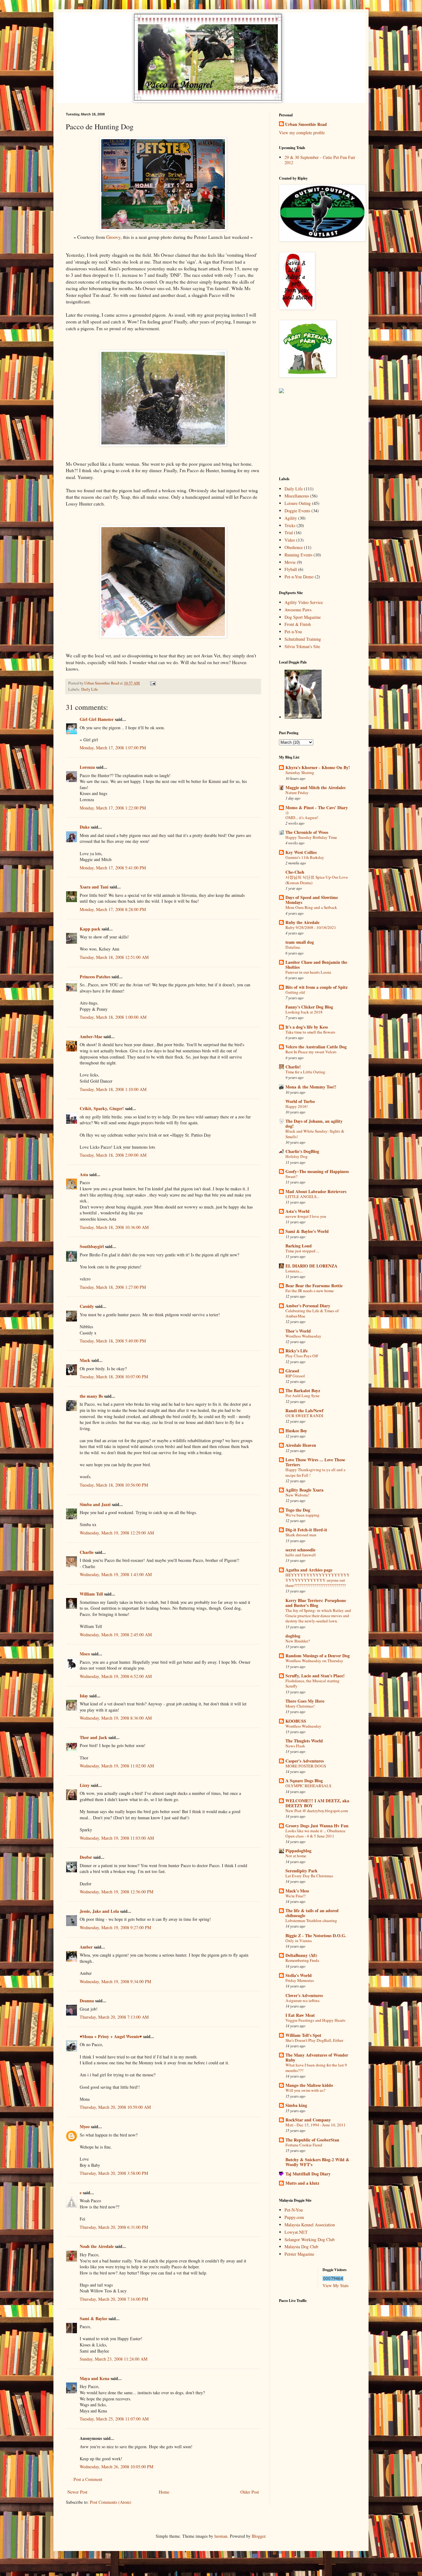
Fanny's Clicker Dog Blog (309, 1007)
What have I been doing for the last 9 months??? (316, 2068)
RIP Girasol (295, 1376)
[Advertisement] (310, 435)
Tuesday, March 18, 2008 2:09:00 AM (113, 1155)
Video (290, 540)
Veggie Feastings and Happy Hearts (315, 2020)
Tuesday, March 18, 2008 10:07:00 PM (114, 1377)
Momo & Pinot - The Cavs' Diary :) (317, 810)
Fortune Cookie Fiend (304, 2145)
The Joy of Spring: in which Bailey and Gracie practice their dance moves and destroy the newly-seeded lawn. (318, 1616)
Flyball (291, 569)
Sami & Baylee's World (307, 1231)
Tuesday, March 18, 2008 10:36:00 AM (114, 1227)
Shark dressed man (301, 1535)
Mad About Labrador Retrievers (316, 1191)
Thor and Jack (93, 1737)
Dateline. (293, 947)
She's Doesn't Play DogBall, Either (314, 2040)
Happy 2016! (297, 1106)
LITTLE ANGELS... (302, 1196)
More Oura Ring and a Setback (311, 907)
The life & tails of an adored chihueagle (312, 1913)
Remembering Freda (302, 1960)
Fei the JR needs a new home (310, 1291)
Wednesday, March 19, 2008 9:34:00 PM (115, 1981)
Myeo (85, 2127)
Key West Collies (301, 852)
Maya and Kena (95, 2378)
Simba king (296, 2105)
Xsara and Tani (94, 887)
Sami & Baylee (93, 2318)
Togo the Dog (298, 1510)
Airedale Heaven (301, 1445)
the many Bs (91, 1396)
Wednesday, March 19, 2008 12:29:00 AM (117, 1533)
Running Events (298, 555)
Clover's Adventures (304, 1995)
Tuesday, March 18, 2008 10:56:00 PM (114, 1485)
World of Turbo (300, 1101)
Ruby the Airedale (302, 922)
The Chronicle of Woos (307, 832)
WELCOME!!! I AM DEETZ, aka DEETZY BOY (317, 1803)
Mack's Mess (297, 1891)
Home (164, 2492)
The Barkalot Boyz (303, 1390)
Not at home (296, 1856)
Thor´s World (298, 1331)
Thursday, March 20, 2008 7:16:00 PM (114, 2299)
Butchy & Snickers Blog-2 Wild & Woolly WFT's (317, 2162)
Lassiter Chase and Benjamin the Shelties (316, 965)
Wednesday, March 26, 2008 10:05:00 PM (116, 2467)
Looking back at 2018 (304, 1012)
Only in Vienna (299, 1941)
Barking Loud (299, 1246)
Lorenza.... (294, 1271)
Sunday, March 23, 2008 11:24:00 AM (114, 2359)
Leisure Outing (298, 503)
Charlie (87, 1552)
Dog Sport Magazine (303, 617)
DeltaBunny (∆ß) (301, 1955)
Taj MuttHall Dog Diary (308, 2174)
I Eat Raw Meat (300, 2015)
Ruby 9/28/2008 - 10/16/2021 (311, 927)
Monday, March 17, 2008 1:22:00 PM (113, 808)
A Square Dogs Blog (304, 1781)
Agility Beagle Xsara (304, 1490)
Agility (291, 518)
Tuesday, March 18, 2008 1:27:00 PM (113, 1287)
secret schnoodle (300, 1550)
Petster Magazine (299, 2254)
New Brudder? (298, 1641)
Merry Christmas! (300, 1706)
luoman (221, 2536)
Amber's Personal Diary (308, 1306)
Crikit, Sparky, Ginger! (102, 1108)
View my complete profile (302, 133)
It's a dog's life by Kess (307, 1027)
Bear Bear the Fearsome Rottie (314, 1286)
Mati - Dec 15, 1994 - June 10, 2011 (316, 2125)
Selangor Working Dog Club (310, 2239)
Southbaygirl (92, 1246)
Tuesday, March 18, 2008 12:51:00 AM (114, 957)
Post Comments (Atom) (111, 2502)
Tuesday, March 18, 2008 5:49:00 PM (113, 1341)
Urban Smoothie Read (102, 683)
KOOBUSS (296, 1721)
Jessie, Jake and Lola (99, 1911)
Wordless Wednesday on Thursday (314, 1661)
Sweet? (291, 1176)
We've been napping (302, 1515)
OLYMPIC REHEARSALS (308, 1786)
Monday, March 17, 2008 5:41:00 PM (113, 868)
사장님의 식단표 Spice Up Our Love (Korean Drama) (317, 880)
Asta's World (298, 1211)
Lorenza (87, 767)
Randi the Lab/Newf (304, 1411)
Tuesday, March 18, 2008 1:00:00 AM (113, 1017)
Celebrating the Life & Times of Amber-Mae (312, 1313)
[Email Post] (152, 683)
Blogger (259, 2536)
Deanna (87, 2001)
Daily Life (90, 689)
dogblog (293, 1636)
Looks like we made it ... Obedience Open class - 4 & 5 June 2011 (315, 1833)
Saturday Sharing (300, 772)
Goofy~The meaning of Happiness (317, 1171)
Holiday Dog (297, 1156)
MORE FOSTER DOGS (306, 1766)
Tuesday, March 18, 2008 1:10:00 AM (113, 1089)
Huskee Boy (296, 1431)
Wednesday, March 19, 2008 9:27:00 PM (115, 1927)
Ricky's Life (297, 1351)
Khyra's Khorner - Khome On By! (318, 767)
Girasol (292, 1371)
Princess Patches (95, 977)
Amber (86, 1947)
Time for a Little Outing (305, 1072)
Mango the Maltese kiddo (309, 2085)
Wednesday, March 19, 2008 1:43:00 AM (116, 1574)
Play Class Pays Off (302, 1356)
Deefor (86, 1857)
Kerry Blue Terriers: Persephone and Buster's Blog (316, 1603)
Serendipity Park (302, 1871)
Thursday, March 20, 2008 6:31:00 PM (114, 2227)
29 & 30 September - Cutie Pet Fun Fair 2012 (320, 160)
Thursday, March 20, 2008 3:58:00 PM (114, 2173)
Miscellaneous (297, 496)
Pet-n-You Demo (299, 577)
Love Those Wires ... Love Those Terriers (315, 1462)
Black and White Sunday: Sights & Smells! (315, 1134)
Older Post (250, 2492)
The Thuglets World (304, 1741)
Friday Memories (300, 1980)
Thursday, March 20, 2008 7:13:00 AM (114, 2017)
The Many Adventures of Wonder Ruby (317, 2057)
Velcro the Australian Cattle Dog (316, 1047)
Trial (289, 533)
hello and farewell (301, 1555)
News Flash (295, 1746)
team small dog (300, 942)
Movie (290, 562)
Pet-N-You (294, 2210)
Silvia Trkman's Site (302, 646)
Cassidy (87, 1306)
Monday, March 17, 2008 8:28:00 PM (113, 909)
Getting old (295, 992)
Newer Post (77, 2492)
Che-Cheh (295, 872)
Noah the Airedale (97, 2246)
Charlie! (293, 1067)
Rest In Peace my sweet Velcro (311, 1052)
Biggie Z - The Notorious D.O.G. (316, 1935)
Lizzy (85, 1785)
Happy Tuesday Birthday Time (311, 837)
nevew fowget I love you (306, 1216)
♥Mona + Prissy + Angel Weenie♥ (111, 2036)
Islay (84, 1696)
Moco (85, 1654)
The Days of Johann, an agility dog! (314, 1124)
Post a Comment (88, 2479)
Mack (85, 1360)
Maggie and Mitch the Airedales (315, 787)
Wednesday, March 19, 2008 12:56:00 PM (116, 1892)
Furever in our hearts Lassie (308, 972)
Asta (84, 1174)
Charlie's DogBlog (302, 1151)
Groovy (113, 237)
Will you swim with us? (305, 2090)
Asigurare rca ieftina (302, 2000)
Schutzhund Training (303, 639)
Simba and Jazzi (95, 1504)
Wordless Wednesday (303, 1336)
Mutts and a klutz (302, 2183)
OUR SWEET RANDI (304, 1416)
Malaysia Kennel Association (310, 2225)
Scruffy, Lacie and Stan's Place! (315, 1676)
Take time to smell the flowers (310, 1032)
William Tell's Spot (303, 2035)
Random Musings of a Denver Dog (318, 1656)
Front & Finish (298, 624)
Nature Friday (297, 793)
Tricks (290, 525)
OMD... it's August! (302, 818)
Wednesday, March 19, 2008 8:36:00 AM (116, 1718)
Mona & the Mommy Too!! (311, 1087)
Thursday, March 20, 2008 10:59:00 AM (115, 2107)
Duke (85, 827)
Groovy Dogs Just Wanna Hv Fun (317, 1826)
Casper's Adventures (305, 1761)
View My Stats (335, 2285)
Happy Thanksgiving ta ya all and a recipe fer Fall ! (315, 1472)
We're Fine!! (295, 1896)
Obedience (294, 547)
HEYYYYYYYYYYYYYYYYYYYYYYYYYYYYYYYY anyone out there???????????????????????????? (318, 1580)
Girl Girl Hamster (97, 719)
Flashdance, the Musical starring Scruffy (312, 1683)
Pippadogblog (298, 1851)
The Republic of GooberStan (312, 2140)
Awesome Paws (298, 610)
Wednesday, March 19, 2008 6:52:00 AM (116, 1676)
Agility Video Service (304, 602)
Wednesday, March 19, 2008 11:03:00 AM (117, 1838)
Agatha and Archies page (309, 1570)
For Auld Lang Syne (302, 1396)
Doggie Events (297, 511)
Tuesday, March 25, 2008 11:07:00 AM (114, 2419)
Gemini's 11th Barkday (305, 857)
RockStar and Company (308, 2120)
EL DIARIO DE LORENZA (311, 1266)
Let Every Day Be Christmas (309, 1876)
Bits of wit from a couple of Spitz (316, 987)
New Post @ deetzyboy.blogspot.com (317, 1811)
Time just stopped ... (302, 1251)
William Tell (91, 1594)
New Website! (297, 1495)
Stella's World (299, 1975)
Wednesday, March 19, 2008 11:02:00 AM (117, 1766)
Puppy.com (294, 2217)
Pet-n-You (293, 632)
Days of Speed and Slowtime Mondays (312, 900)
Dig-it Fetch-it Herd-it (306, 1530)
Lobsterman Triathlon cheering (311, 1921)
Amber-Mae (91, 1036)
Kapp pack (90, 929)
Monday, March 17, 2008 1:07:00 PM (113, 748)
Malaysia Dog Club (301, 2247)
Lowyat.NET (296, 2232)
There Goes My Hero (305, 1701)
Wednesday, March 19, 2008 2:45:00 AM (116, 1635)
